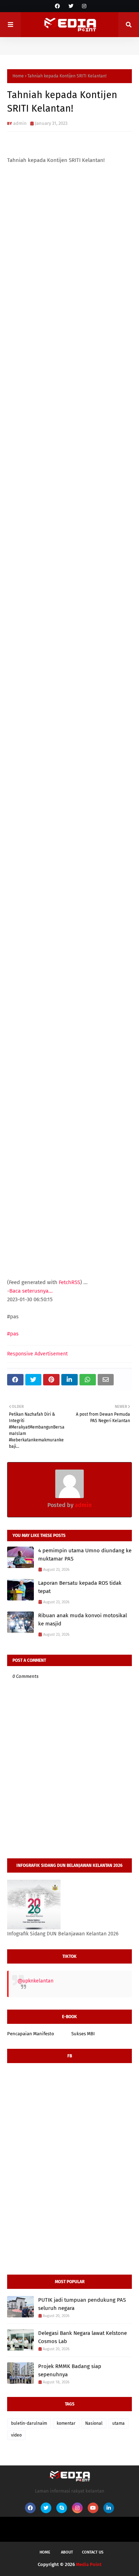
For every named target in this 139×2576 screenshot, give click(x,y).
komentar (66, 2423)
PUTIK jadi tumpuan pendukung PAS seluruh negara (82, 2304)
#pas (13, 1334)
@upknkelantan (35, 1981)
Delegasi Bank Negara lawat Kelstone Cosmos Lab (83, 2337)
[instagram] (83, 6)
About (67, 2552)
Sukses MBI (83, 2034)
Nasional (94, 2423)
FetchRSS (69, 1282)
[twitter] (71, 6)
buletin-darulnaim (29, 2423)
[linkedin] (109, 2508)
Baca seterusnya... (31, 1291)
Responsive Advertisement (37, 1354)
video (16, 2435)
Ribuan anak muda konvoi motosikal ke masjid (83, 1620)
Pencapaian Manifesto (31, 2034)
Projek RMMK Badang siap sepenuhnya (70, 2370)
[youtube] (93, 2508)
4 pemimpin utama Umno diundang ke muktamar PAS (85, 1555)
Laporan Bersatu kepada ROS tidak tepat (80, 1587)
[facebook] (57, 6)
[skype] (62, 2508)
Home (18, 76)
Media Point (89, 2564)
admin (20, 123)
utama (119, 2423)
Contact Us (93, 2552)
